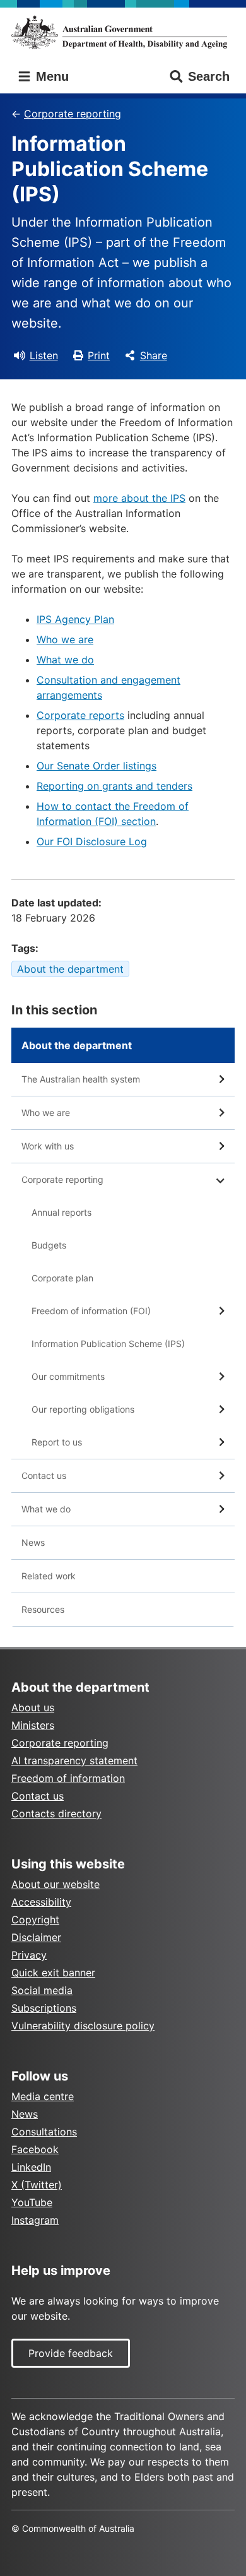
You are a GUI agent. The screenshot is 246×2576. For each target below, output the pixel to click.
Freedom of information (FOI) (91, 1311)
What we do (65, 660)
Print (99, 355)
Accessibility (41, 1902)
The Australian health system (81, 1079)
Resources (43, 1609)
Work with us (48, 1146)
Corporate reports (80, 715)
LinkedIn (31, 2167)
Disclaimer (36, 1937)
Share (154, 355)
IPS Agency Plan (75, 619)
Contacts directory (56, 1813)
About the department (70, 969)
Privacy (29, 1955)
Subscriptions (44, 2008)
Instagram (35, 2220)
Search (209, 76)
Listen (44, 355)
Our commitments (68, 1376)
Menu (50, 76)
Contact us (44, 1475)
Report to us (57, 1442)
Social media (42, 1990)
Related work (49, 1576)
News (33, 1542)
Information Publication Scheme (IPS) (108, 1344)
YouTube (32, 2202)
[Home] (123, 32)
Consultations (44, 2132)
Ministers (33, 1725)
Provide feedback (71, 2353)
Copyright (35, 1920)
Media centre (43, 2096)
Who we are (65, 639)
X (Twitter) (37, 2185)
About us (33, 1707)
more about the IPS (139, 498)
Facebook (35, 2149)
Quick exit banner (53, 1973)
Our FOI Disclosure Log (92, 841)
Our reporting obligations (83, 1409)
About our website (56, 1884)
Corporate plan (62, 1278)
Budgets (49, 1245)
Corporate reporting (73, 114)
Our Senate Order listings (97, 766)
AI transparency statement (74, 1760)
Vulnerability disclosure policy (83, 2026)
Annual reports (61, 1212)
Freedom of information (68, 1778)
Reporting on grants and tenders (114, 786)
